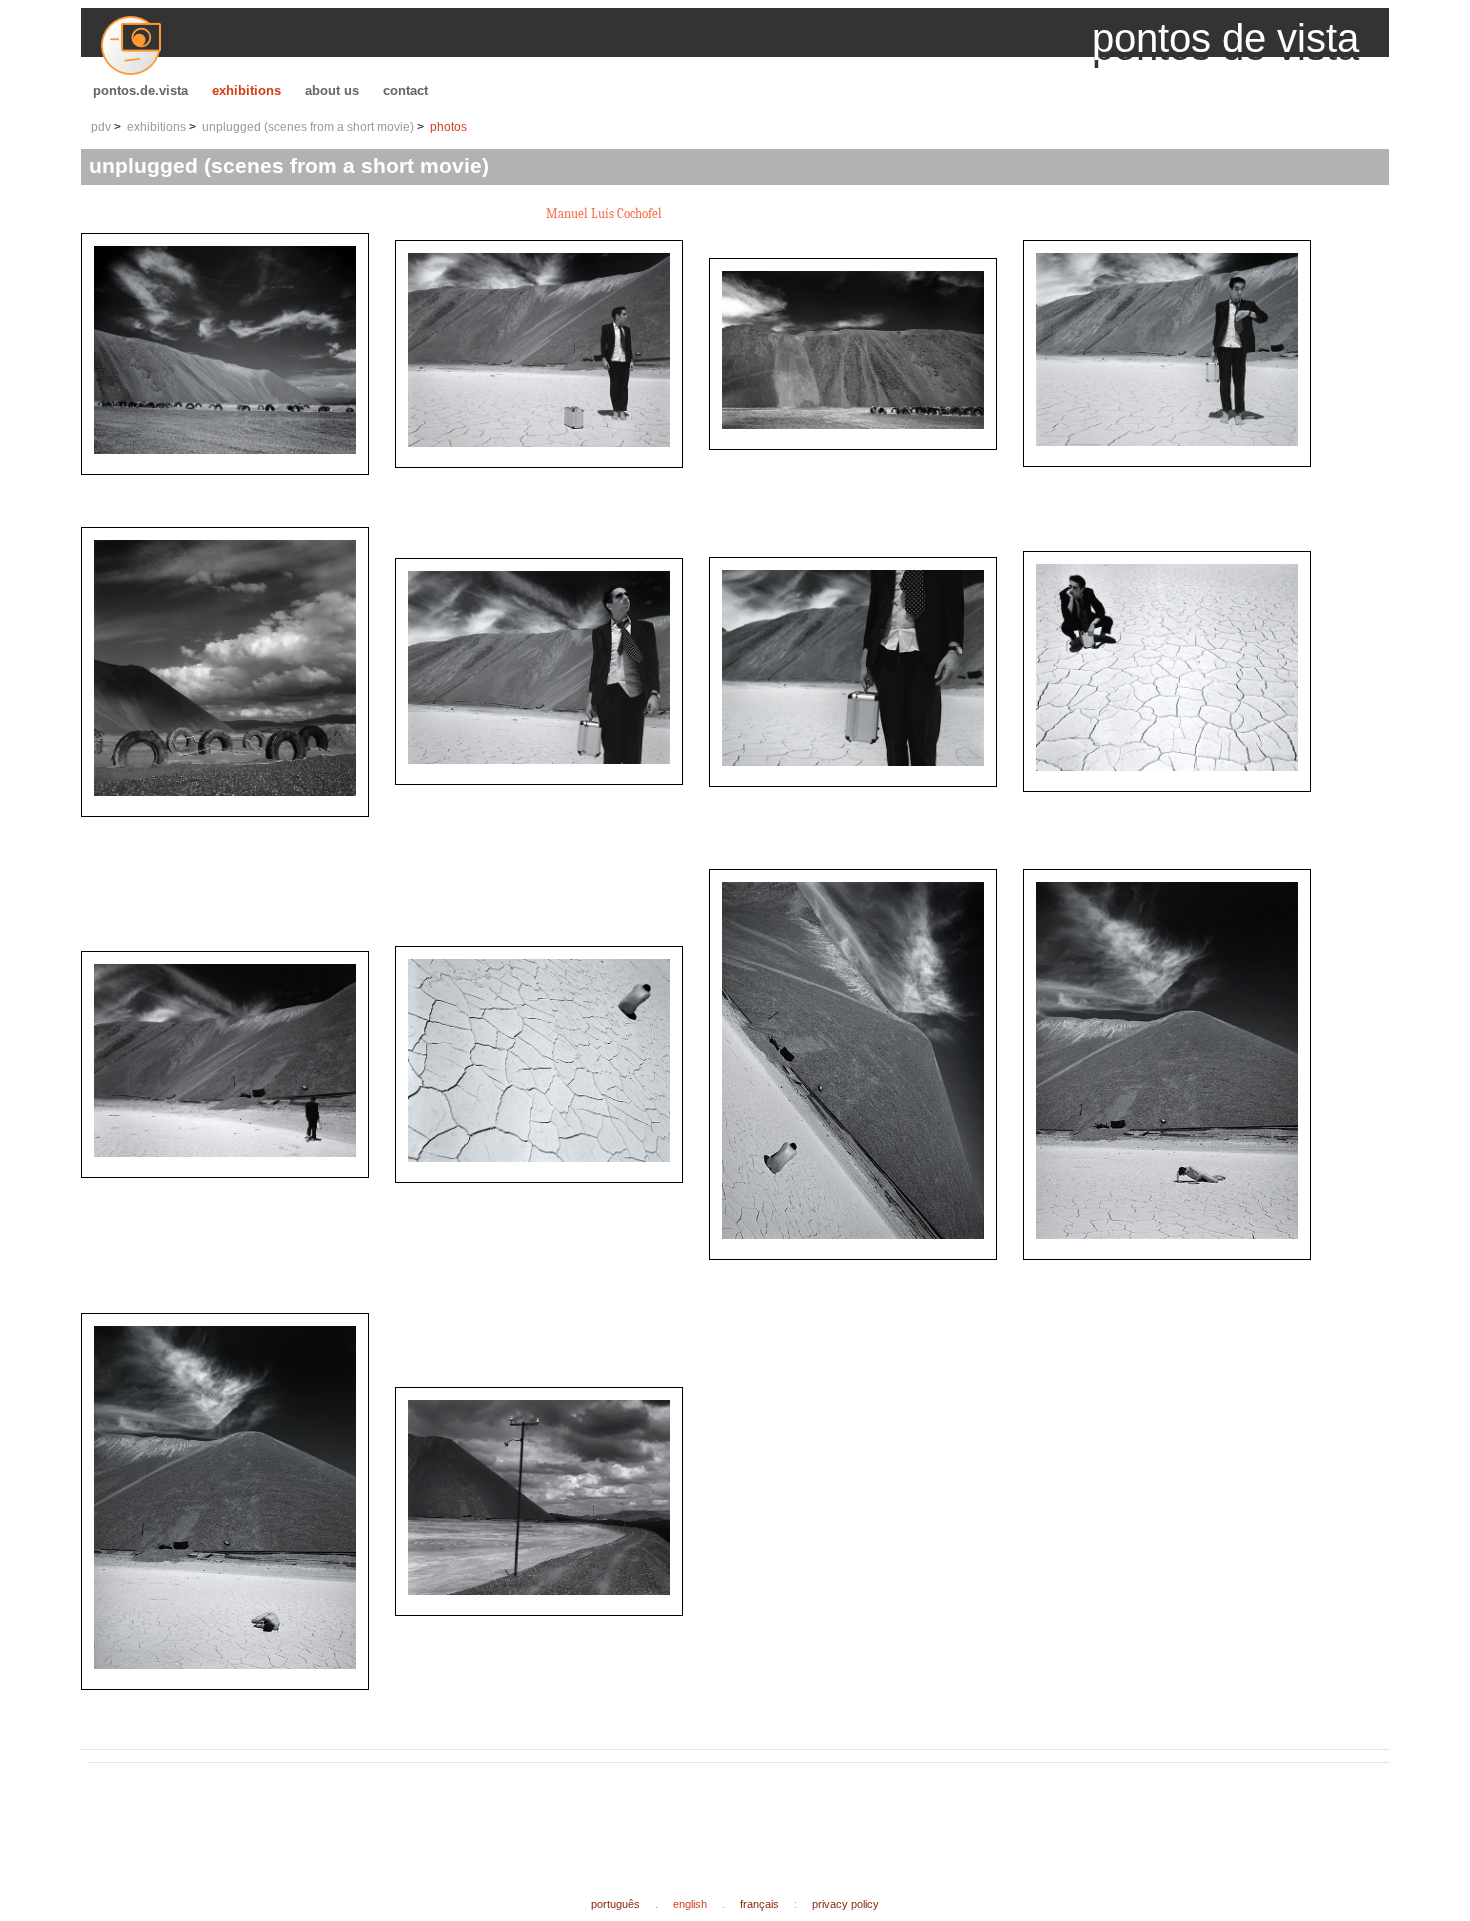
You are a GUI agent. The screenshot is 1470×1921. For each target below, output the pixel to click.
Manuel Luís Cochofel (604, 213)
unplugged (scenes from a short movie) (308, 127)
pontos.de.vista (140, 90)
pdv (101, 127)
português (615, 1904)
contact (405, 90)
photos (448, 127)
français (759, 1904)
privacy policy (845, 1904)
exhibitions (246, 90)
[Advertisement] (461, 1814)
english (690, 1904)
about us (332, 90)
